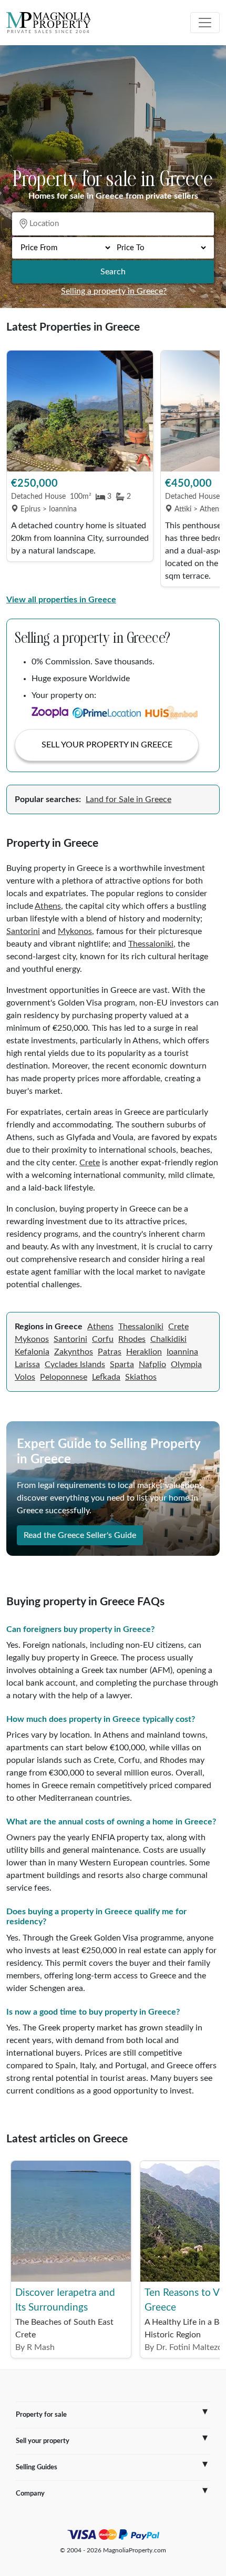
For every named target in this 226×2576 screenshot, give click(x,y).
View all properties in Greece (61, 600)
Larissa (27, 1364)
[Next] (207, 469)
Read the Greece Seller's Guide (80, 1535)
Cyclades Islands (75, 1364)
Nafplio (152, 1364)
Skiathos (141, 1377)
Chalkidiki (168, 1339)
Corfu (103, 1339)
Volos (25, 1377)
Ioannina (182, 1352)
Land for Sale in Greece (129, 799)
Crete (90, 1163)
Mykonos (75, 931)
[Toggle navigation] (205, 23)
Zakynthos (74, 1352)
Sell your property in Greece (107, 745)
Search (113, 272)
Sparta (122, 1364)
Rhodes (132, 1339)
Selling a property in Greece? (114, 291)
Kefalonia (32, 1352)
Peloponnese (64, 1377)
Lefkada (106, 1377)
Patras (110, 1352)
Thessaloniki (151, 944)
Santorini (23, 931)
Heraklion (144, 1352)
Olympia (186, 1364)
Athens (48, 906)
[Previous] (19, 469)
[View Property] (80, 411)
